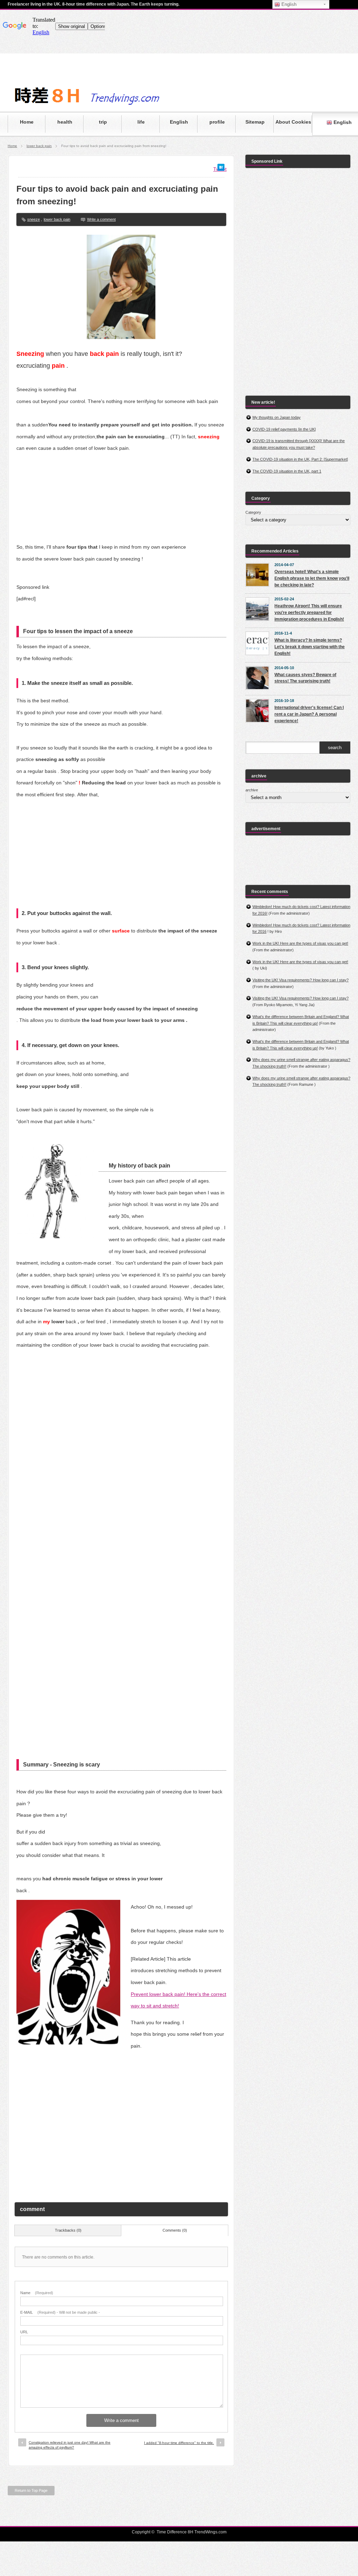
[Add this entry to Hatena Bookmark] (221, 169)
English (288, 4)
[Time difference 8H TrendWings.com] (114, 106)
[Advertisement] (121, 2124)
